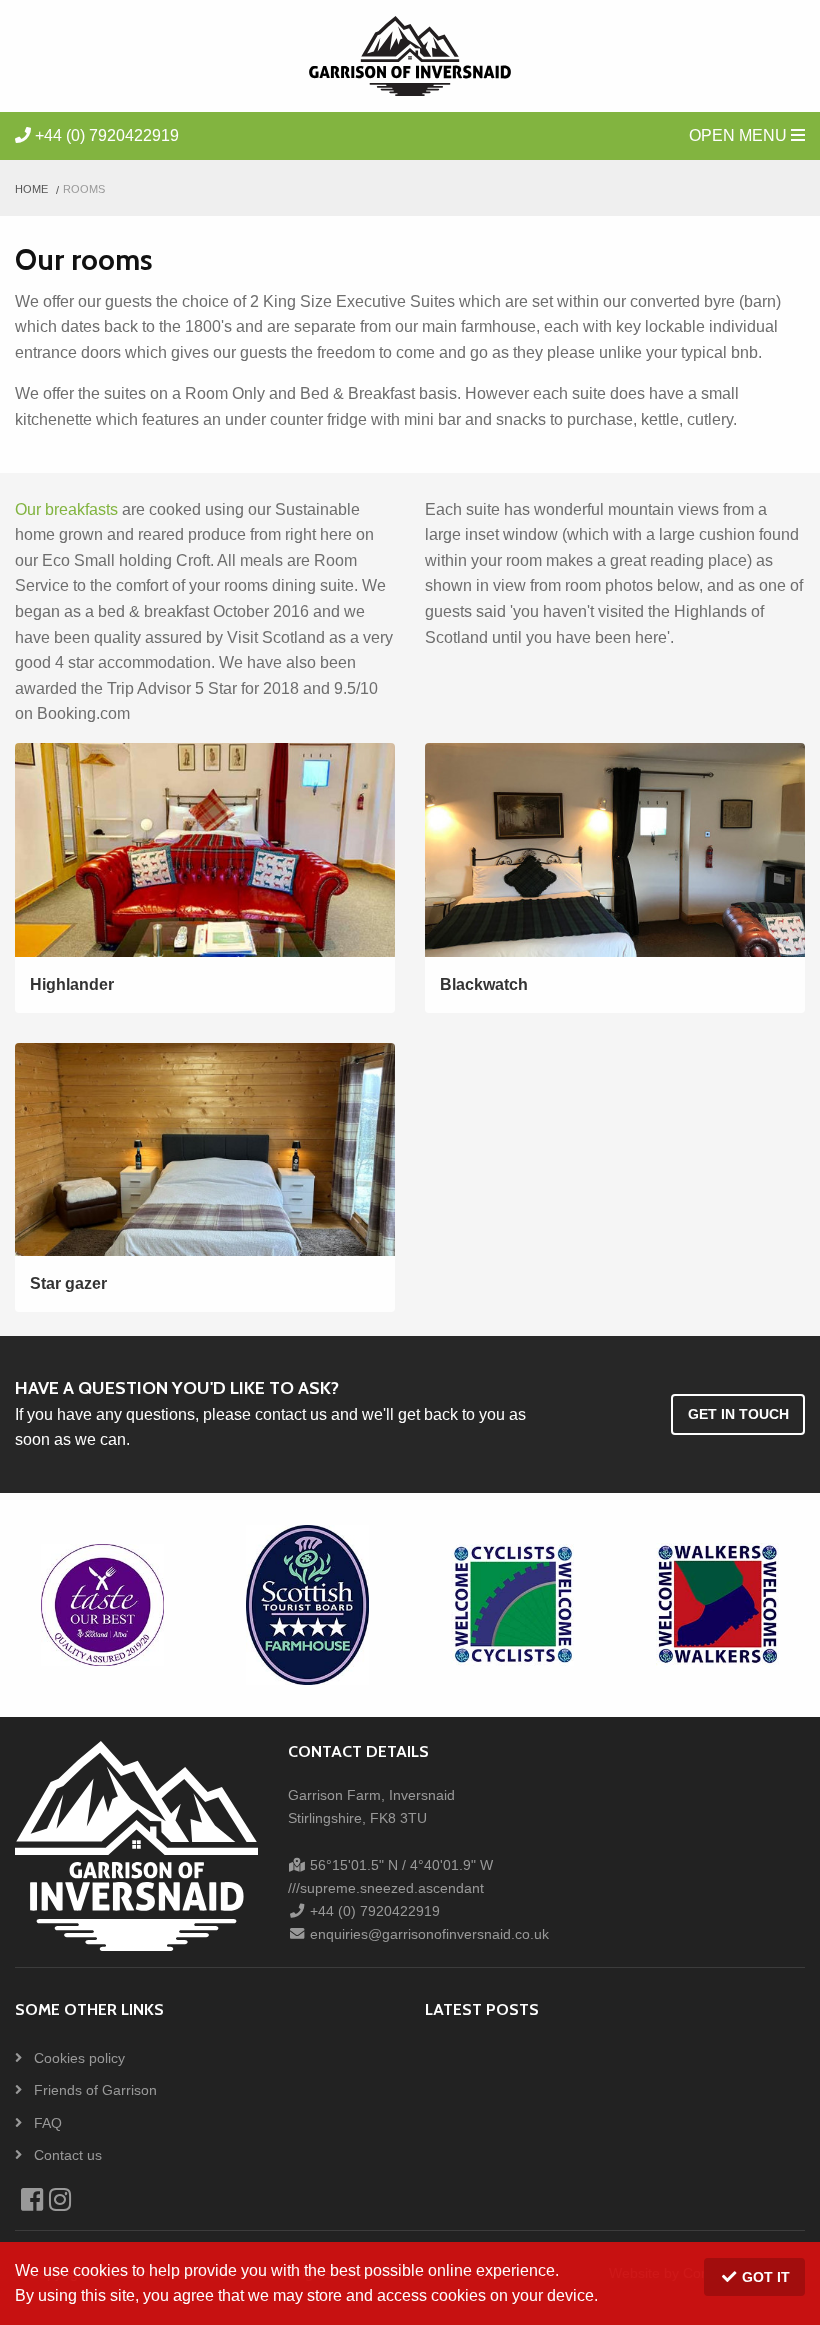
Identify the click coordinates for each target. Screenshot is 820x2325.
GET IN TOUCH (738, 1414)
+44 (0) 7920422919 (105, 135)
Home (31, 189)
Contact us (66, 2155)
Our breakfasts (66, 509)
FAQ (46, 2123)
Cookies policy (77, 2058)
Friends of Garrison (93, 2090)
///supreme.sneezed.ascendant (386, 1888)
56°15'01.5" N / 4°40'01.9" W (399, 1865)
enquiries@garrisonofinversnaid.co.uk (427, 1934)
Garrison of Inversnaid (410, 56)
